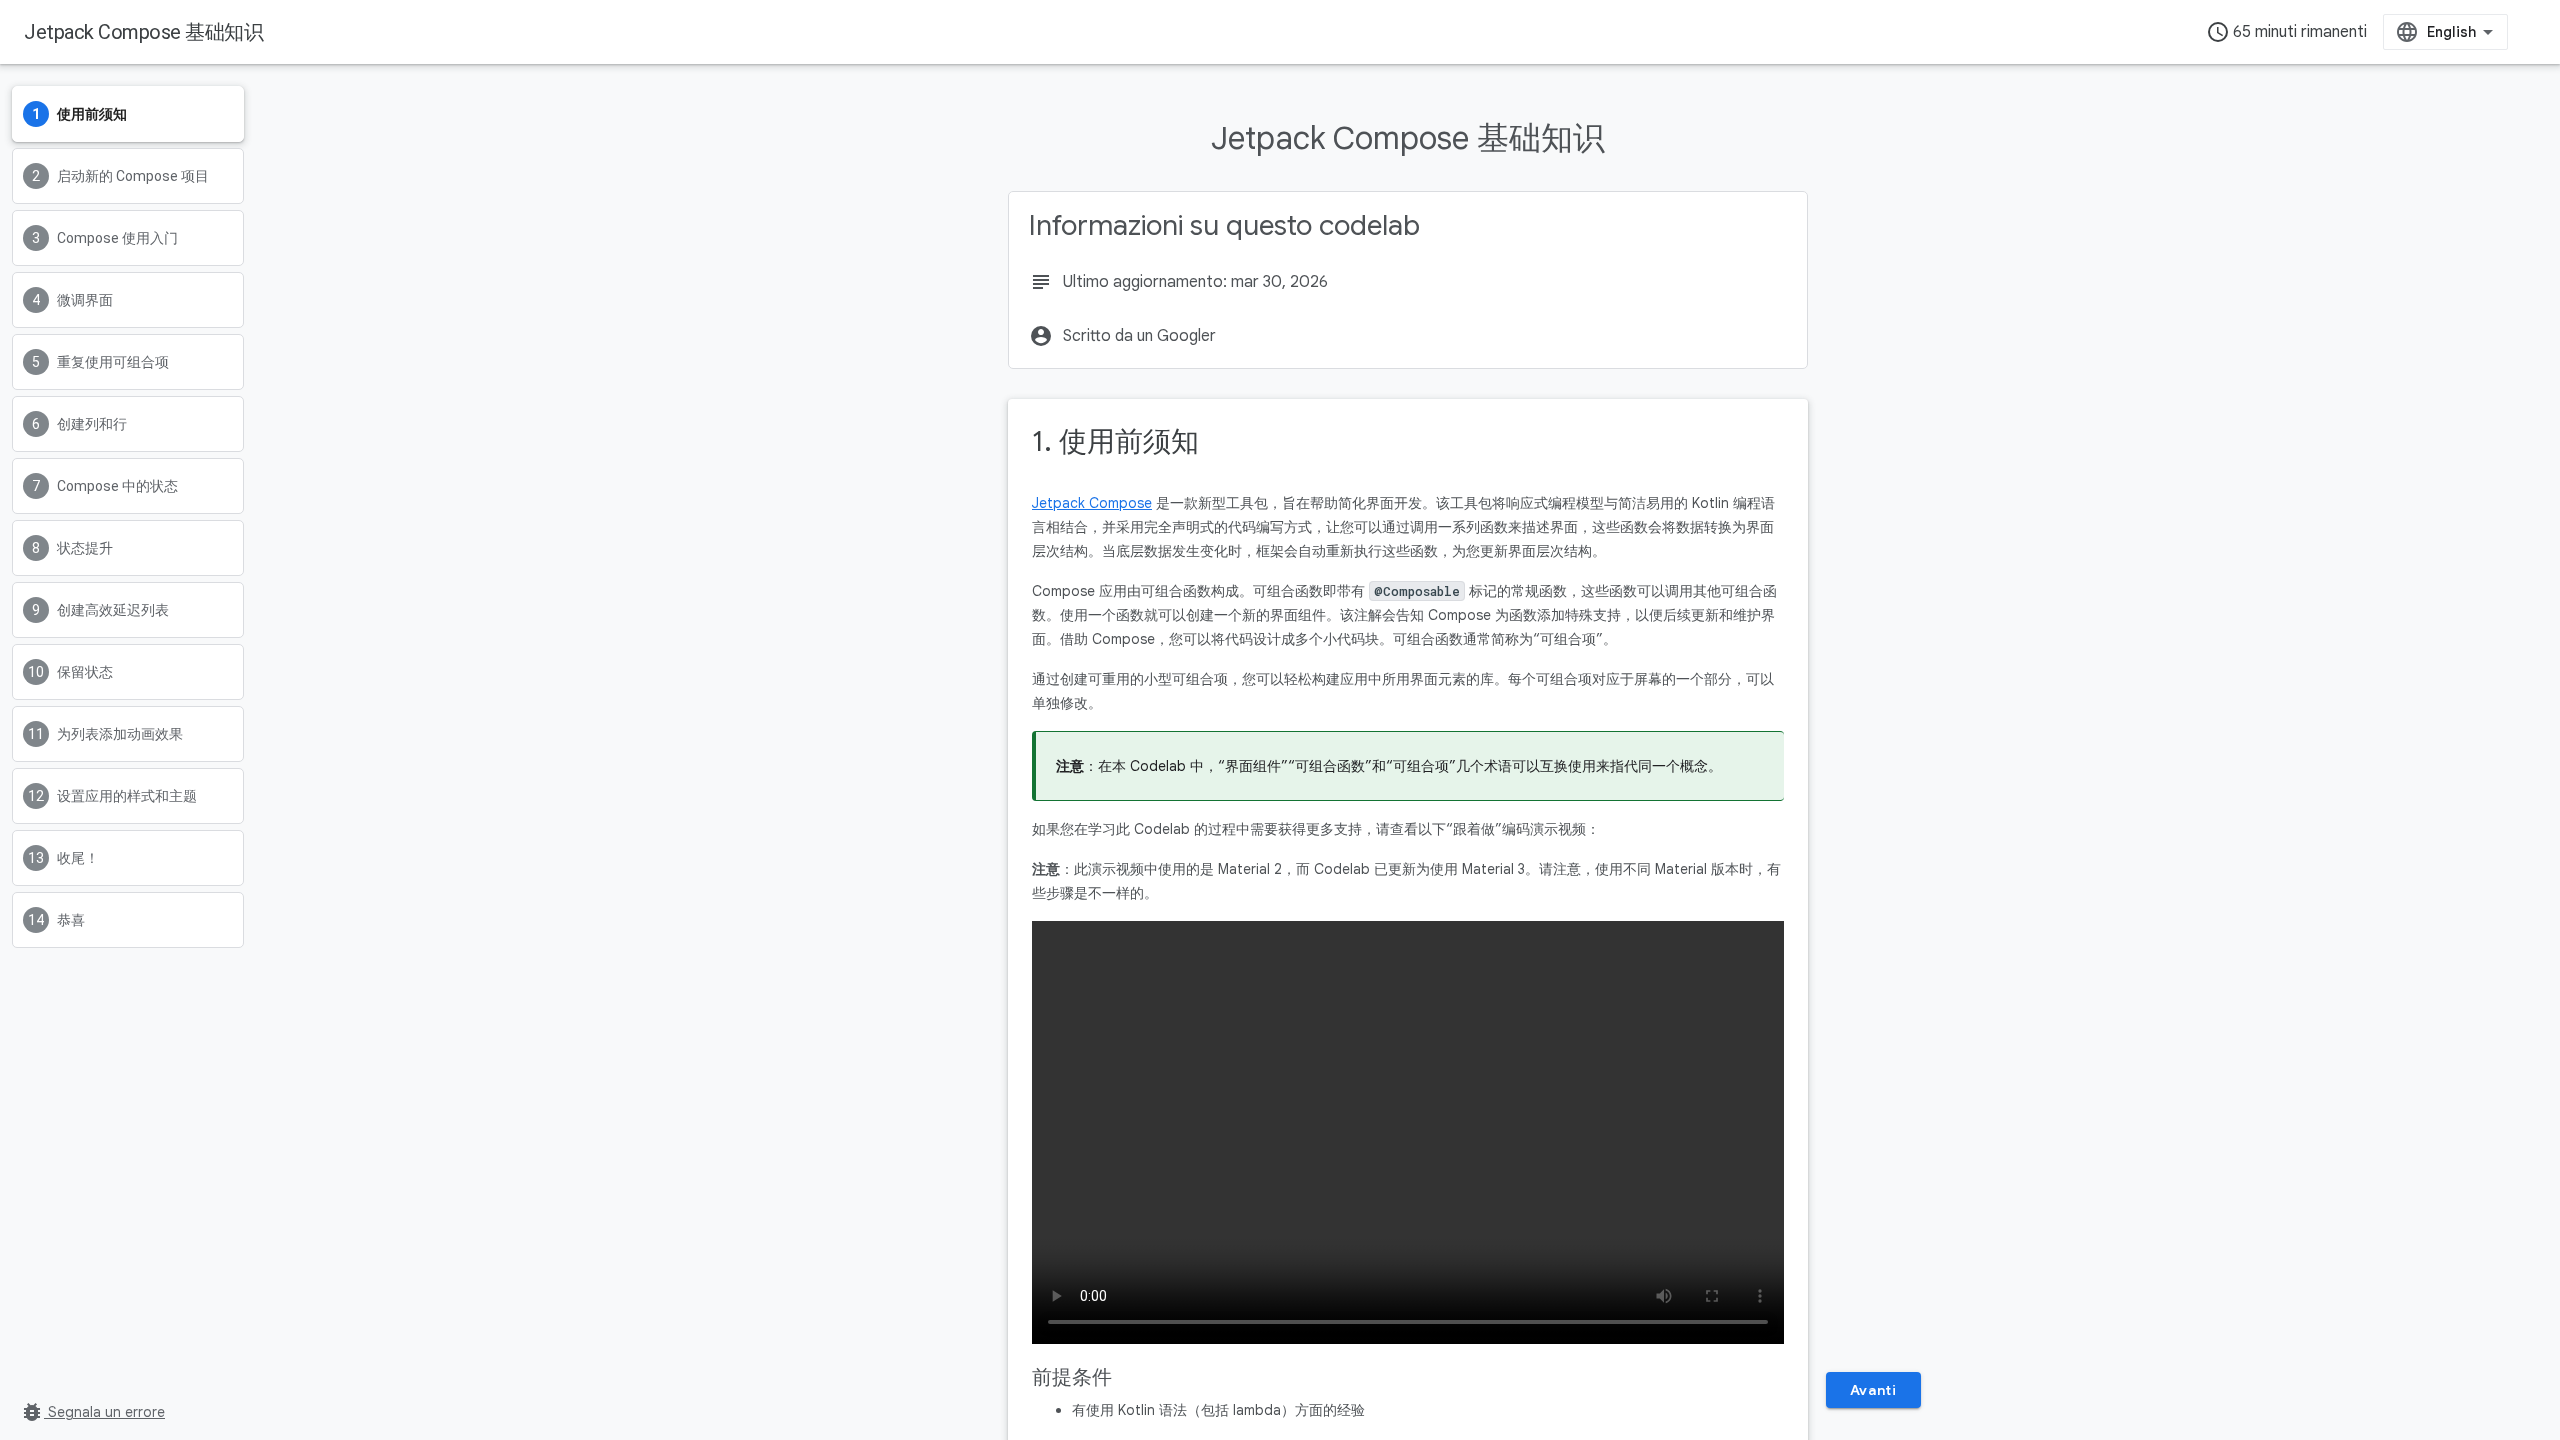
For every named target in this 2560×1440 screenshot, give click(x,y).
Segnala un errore (92, 1412)
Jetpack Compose (1092, 503)
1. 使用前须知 (1115, 441)
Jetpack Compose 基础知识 (143, 32)
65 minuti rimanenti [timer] (2286, 32)
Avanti (1873, 1390)
